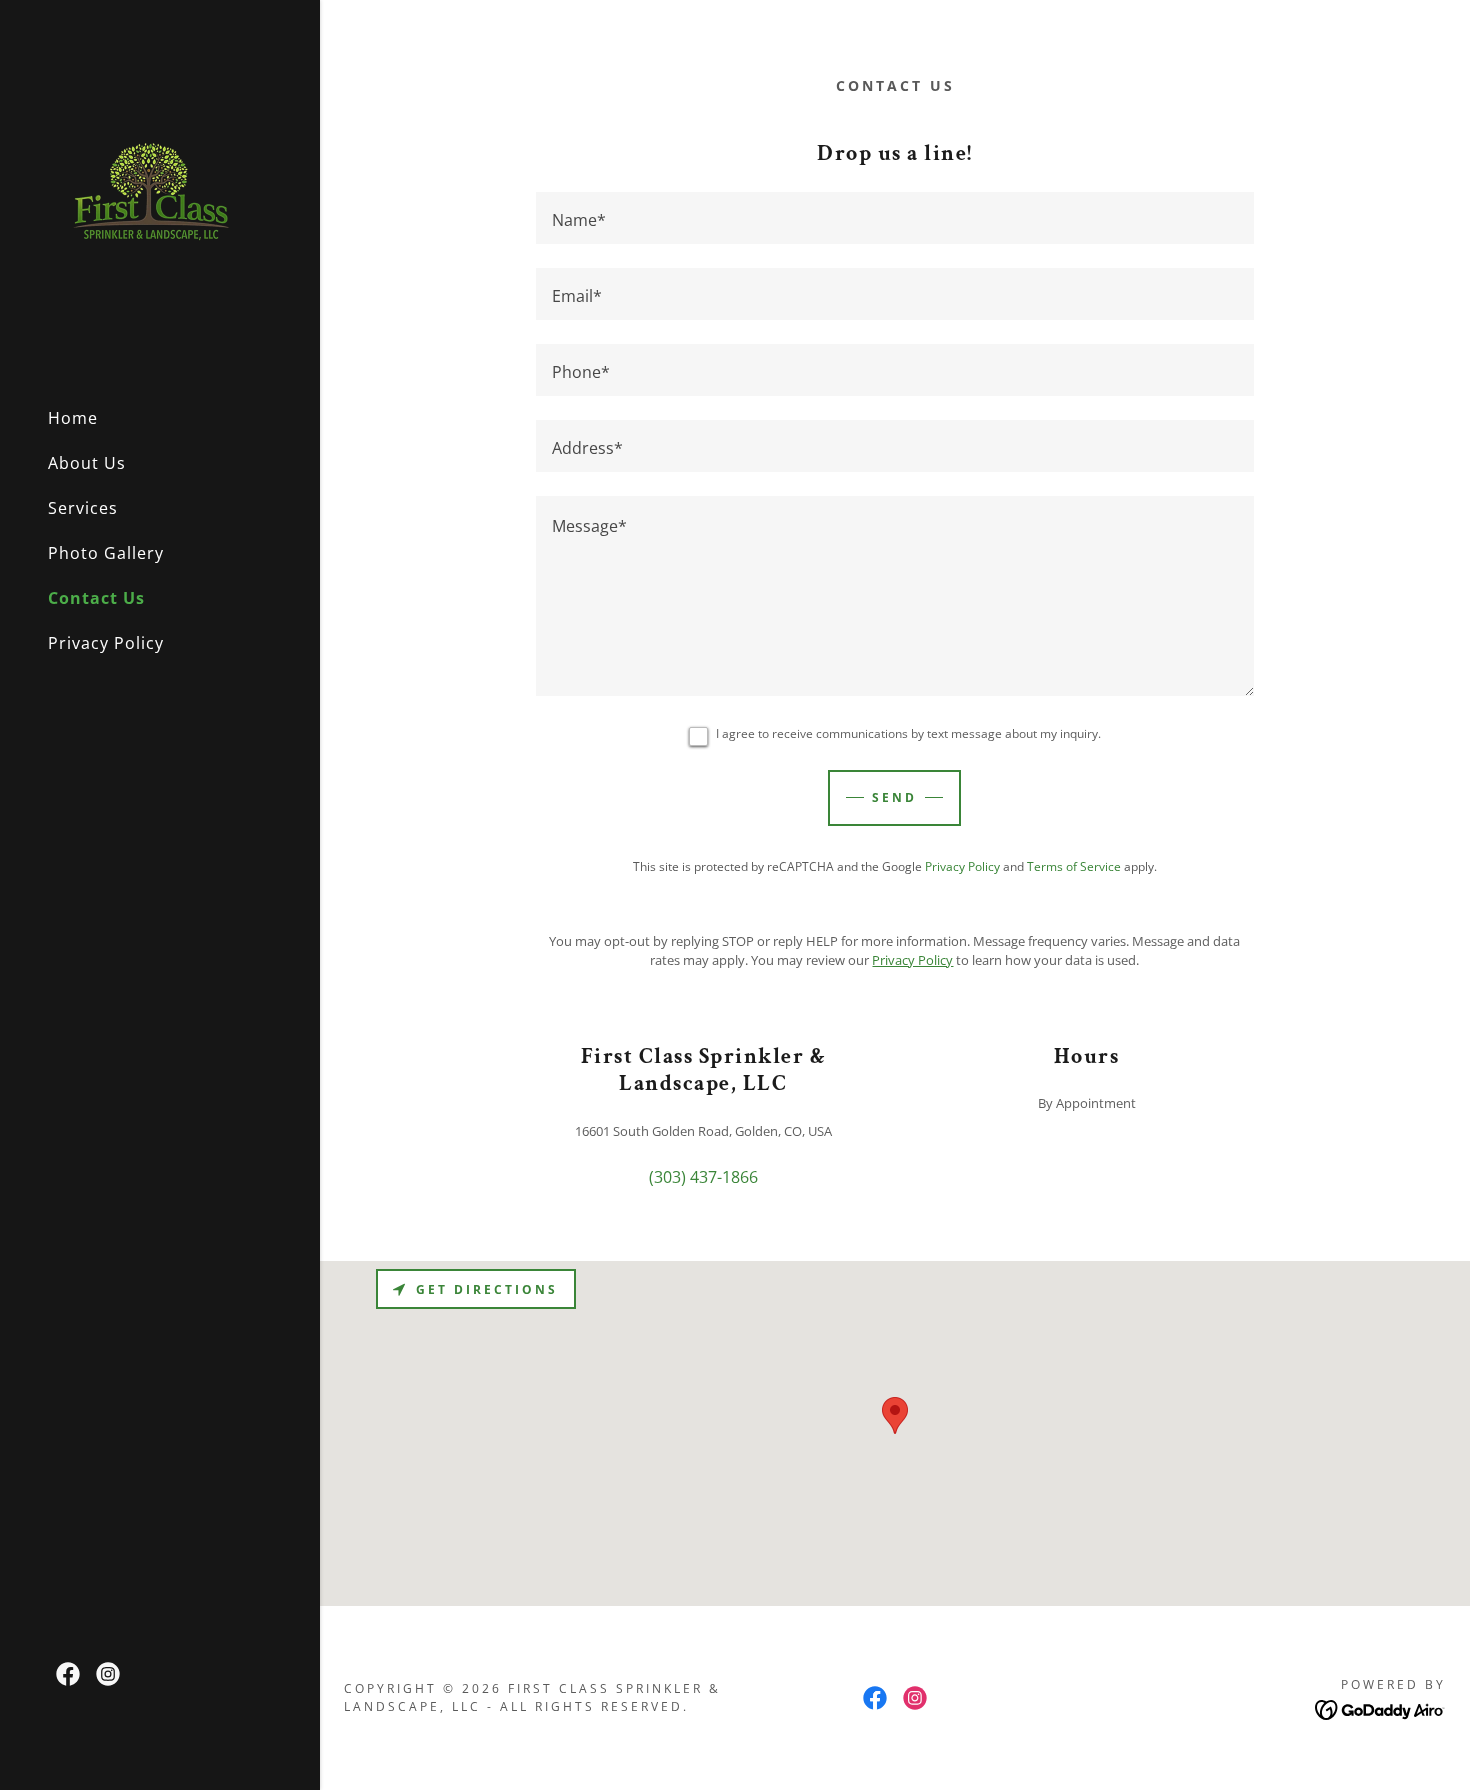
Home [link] (73, 418)
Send (894, 797)
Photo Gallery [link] (106, 553)
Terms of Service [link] (1074, 866)
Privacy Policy (912, 960)
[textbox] (895, 218)
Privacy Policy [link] (106, 643)
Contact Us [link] (96, 598)
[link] (148, 194)
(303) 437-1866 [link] (703, 1177)
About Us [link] (87, 463)
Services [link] (83, 508)
